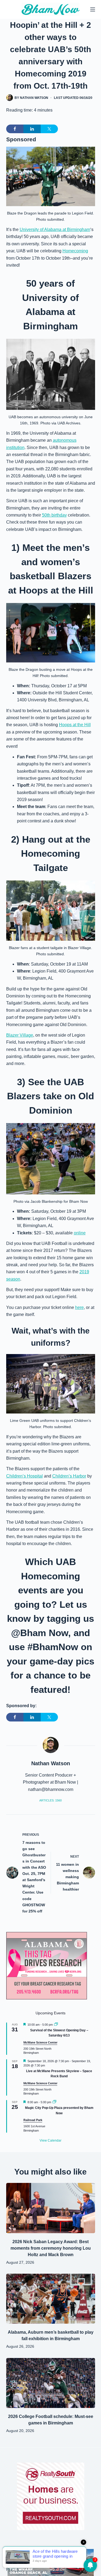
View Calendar (50, 2140)
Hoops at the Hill (75, 725)
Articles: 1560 (50, 1800)
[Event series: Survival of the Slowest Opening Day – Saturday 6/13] (56, 2025)
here (79, 1307)
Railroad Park (33, 2120)
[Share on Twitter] (49, 129)
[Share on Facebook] (15, 129)
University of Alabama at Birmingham (55, 230)
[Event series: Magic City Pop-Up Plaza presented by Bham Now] (54, 2102)
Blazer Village (20, 1035)
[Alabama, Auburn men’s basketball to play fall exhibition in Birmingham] (51, 2299)
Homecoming (75, 251)
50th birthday (54, 515)
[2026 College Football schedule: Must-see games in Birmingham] (51, 2383)
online (80, 1233)
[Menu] (93, 9)
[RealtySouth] (51, 2496)
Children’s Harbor (69, 1476)
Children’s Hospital (25, 1476)
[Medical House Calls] (51, 2562)
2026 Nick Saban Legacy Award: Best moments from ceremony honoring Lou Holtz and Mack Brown (51, 2248)
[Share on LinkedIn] (32, 129)
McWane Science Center (40, 2042)
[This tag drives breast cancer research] (47, 1966)
